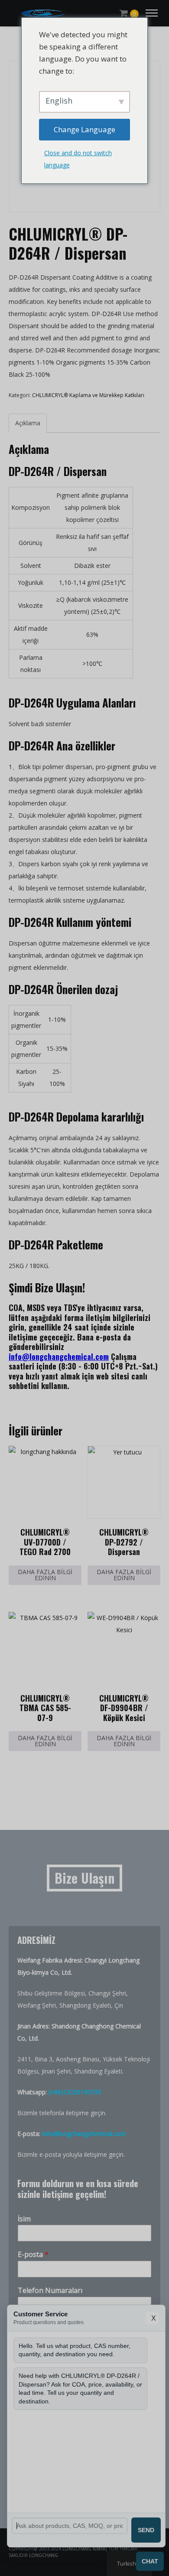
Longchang (44, 2555)
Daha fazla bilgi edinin (45, 1575)
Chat (150, 2561)
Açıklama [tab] (28, 423)
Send (146, 2530)
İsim (24, 2219)
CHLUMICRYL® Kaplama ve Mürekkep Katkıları (88, 395)
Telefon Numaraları (50, 2291)
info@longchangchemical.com (59, 1356)
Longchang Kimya (84, 2549)
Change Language (84, 129)
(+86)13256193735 (75, 2092)
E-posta (33, 2255)
